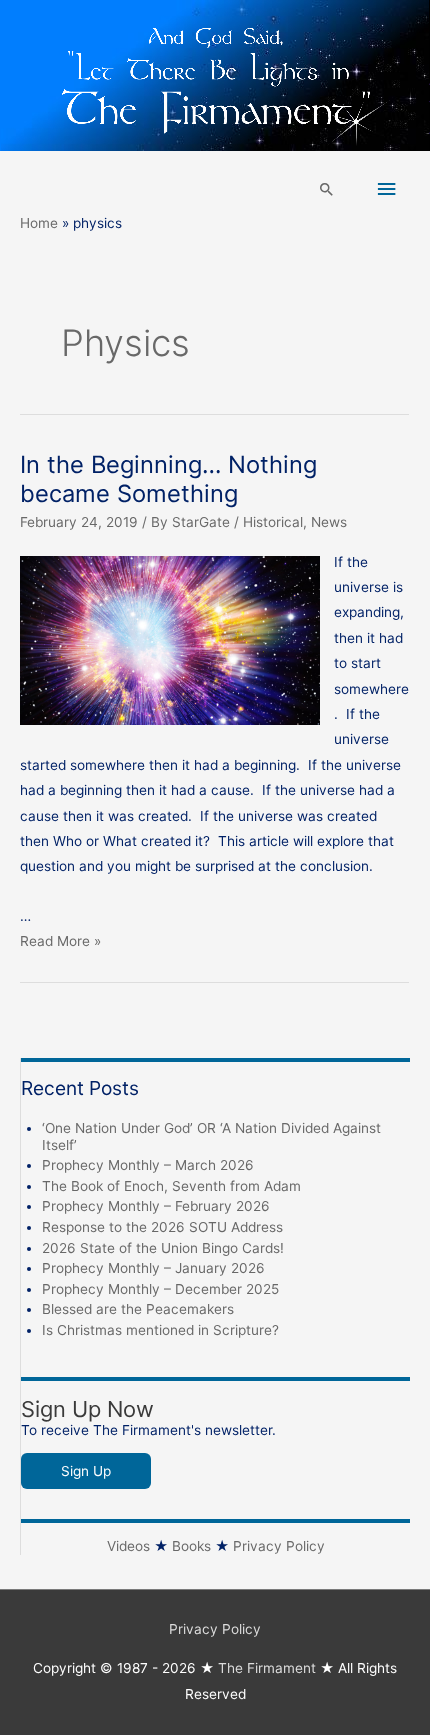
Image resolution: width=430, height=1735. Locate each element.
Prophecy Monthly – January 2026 (153, 1268)
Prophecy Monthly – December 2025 (160, 1289)
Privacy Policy (279, 1546)
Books (191, 1546)
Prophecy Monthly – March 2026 (148, 1165)
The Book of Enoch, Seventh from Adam (171, 1186)
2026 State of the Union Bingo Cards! (163, 1248)
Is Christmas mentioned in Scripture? (160, 1330)
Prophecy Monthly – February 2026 (156, 1206)
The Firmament (267, 1668)
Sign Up (86, 1471)
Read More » (60, 941)
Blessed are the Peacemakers (138, 1309)
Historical (273, 522)
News (329, 522)
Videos (128, 1546)
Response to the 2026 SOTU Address (162, 1227)
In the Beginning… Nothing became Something (168, 479)
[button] (327, 189)
